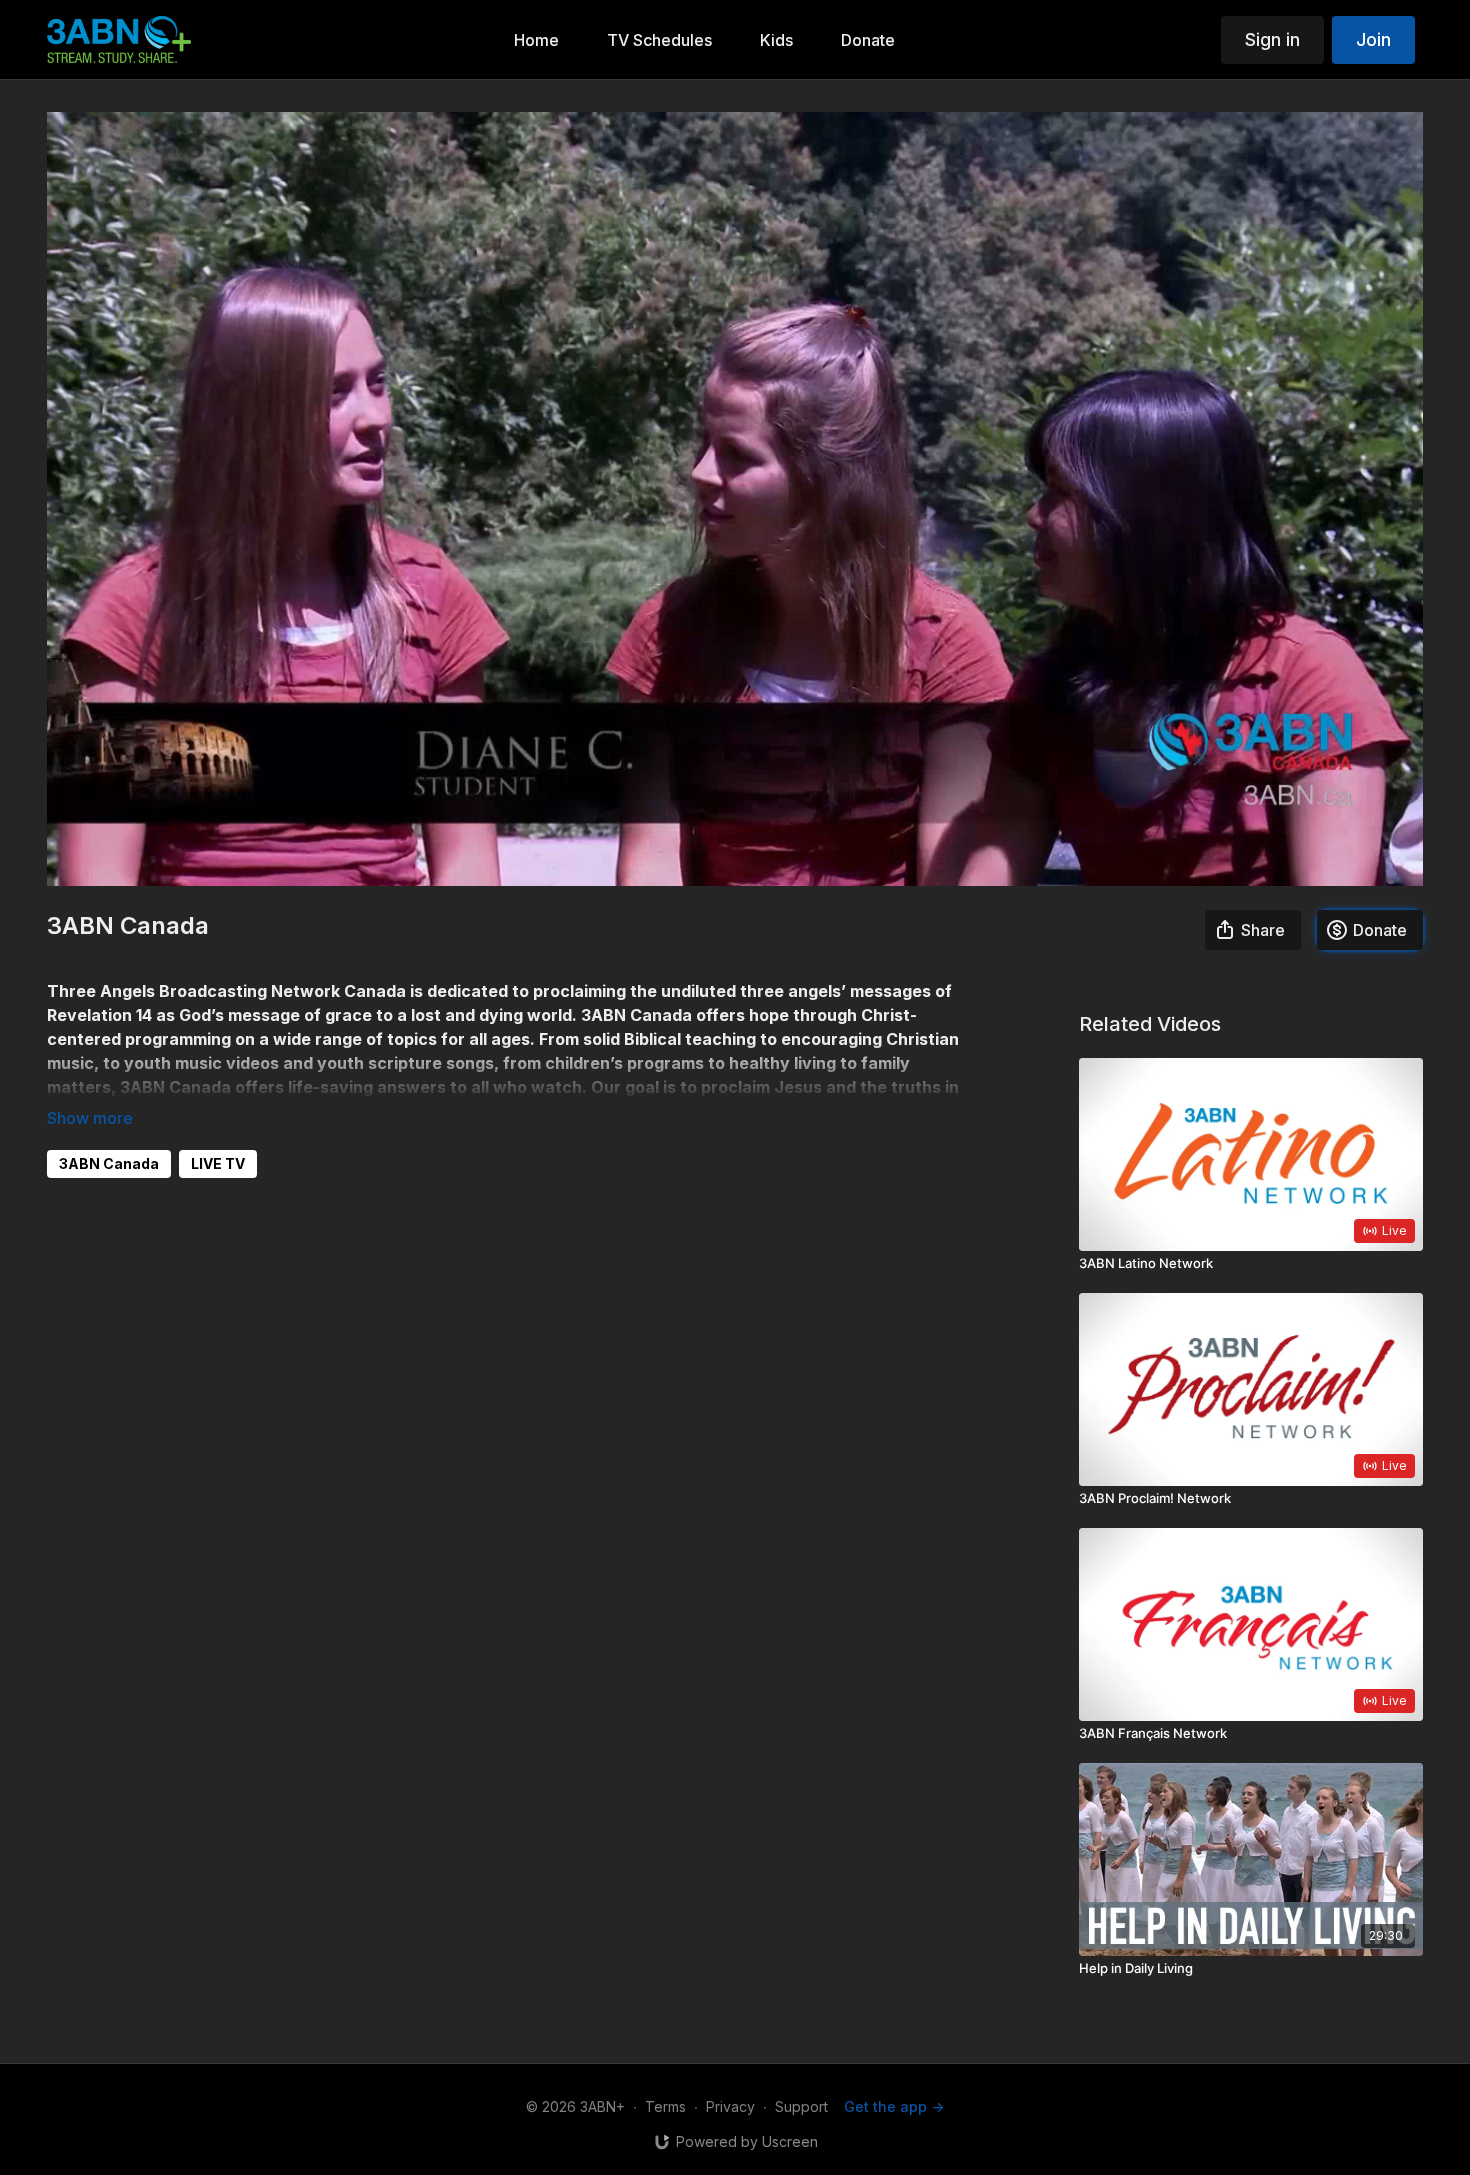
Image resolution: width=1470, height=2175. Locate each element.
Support (801, 2106)
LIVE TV (218, 1163)
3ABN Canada (109, 1163)
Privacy (730, 2106)
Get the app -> (894, 2106)
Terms (665, 2106)
